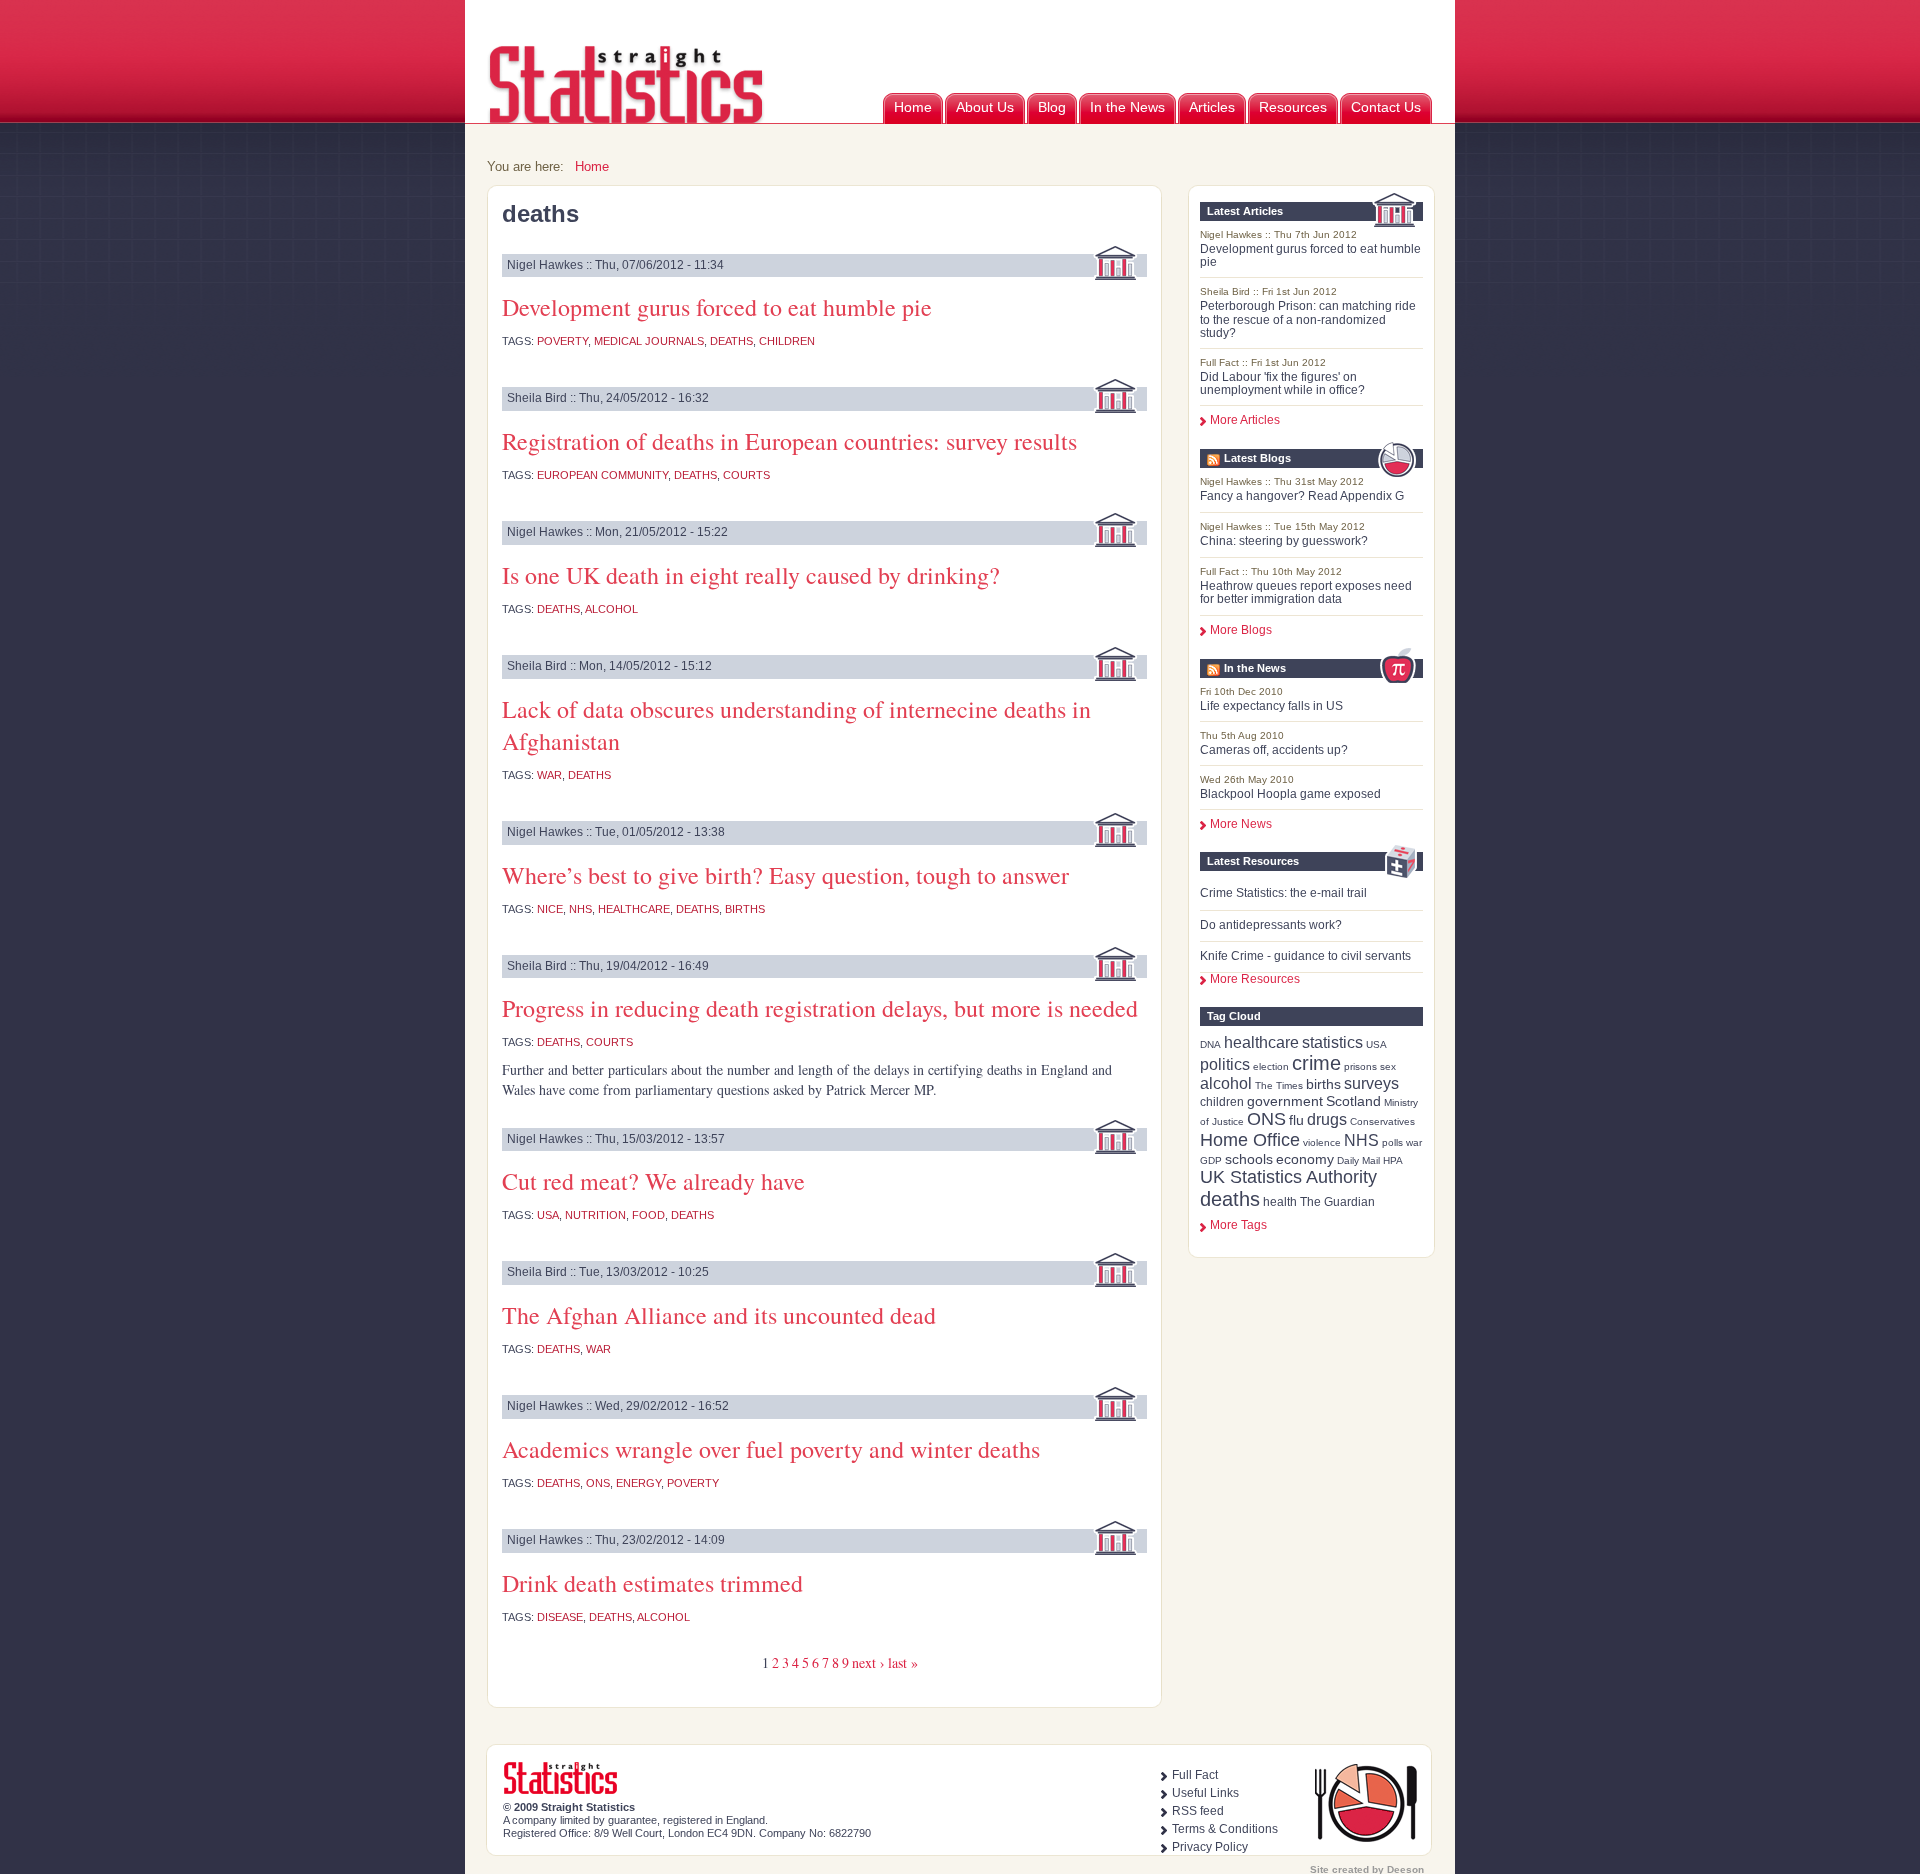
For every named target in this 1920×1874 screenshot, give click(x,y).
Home (913, 107)
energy (638, 1483)
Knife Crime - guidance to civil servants (1305, 956)
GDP (1211, 1160)
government (1285, 1101)
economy (1305, 1159)
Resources (1293, 107)
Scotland (1353, 1101)
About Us (985, 107)
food (648, 1215)
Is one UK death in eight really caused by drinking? (751, 575)
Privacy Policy (1210, 1847)
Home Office (1250, 1140)
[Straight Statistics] (627, 119)
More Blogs (1241, 630)
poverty (562, 341)
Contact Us (1386, 107)
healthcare (1261, 1042)
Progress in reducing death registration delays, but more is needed (820, 1008)
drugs (1327, 1119)
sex (1388, 1066)
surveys (1371, 1083)
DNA (1210, 1044)
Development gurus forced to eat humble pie (1310, 255)
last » (903, 1662)
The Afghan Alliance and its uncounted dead (719, 1315)
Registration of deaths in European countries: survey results (789, 441)
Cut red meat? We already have (653, 1181)
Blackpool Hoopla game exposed (1290, 794)
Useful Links (1205, 1793)
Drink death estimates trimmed (652, 1583)
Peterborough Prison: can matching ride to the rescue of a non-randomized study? (1308, 319)
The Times (1279, 1085)
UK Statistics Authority (1288, 1177)
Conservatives (1382, 1121)
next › (868, 1662)
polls (1392, 1142)
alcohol (1226, 1083)
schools (1249, 1159)
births (1323, 1084)
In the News (1127, 107)
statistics (1332, 1042)
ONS (1266, 1119)
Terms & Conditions (1225, 1829)
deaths (1230, 1199)
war (1414, 1142)
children (1222, 1102)
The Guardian (1337, 1202)
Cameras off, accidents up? (1274, 750)
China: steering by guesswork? (1284, 541)
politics (1225, 1064)
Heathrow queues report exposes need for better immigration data (1306, 592)
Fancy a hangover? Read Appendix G (1302, 496)
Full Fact (1195, 1775)
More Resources (1255, 979)
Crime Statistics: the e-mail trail (1283, 893)
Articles (1212, 107)
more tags (1238, 1225)
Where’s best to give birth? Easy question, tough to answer (785, 875)
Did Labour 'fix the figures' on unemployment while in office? (1282, 383)
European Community (602, 475)
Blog (1052, 107)
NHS (1361, 1140)
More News (1241, 824)
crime (1316, 1063)
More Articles (1245, 420)
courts (746, 475)
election (1271, 1066)
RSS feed (1198, 1811)
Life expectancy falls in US (1271, 706)
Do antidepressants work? (1271, 925)
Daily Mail (1358, 1160)
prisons (1360, 1066)
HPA (1393, 1160)
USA (1376, 1044)
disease (560, 1617)
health (1280, 1202)
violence (1322, 1142)
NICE (550, 909)
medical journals (649, 341)
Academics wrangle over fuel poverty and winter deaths (771, 1449)
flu (1296, 1120)
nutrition (595, 1215)
